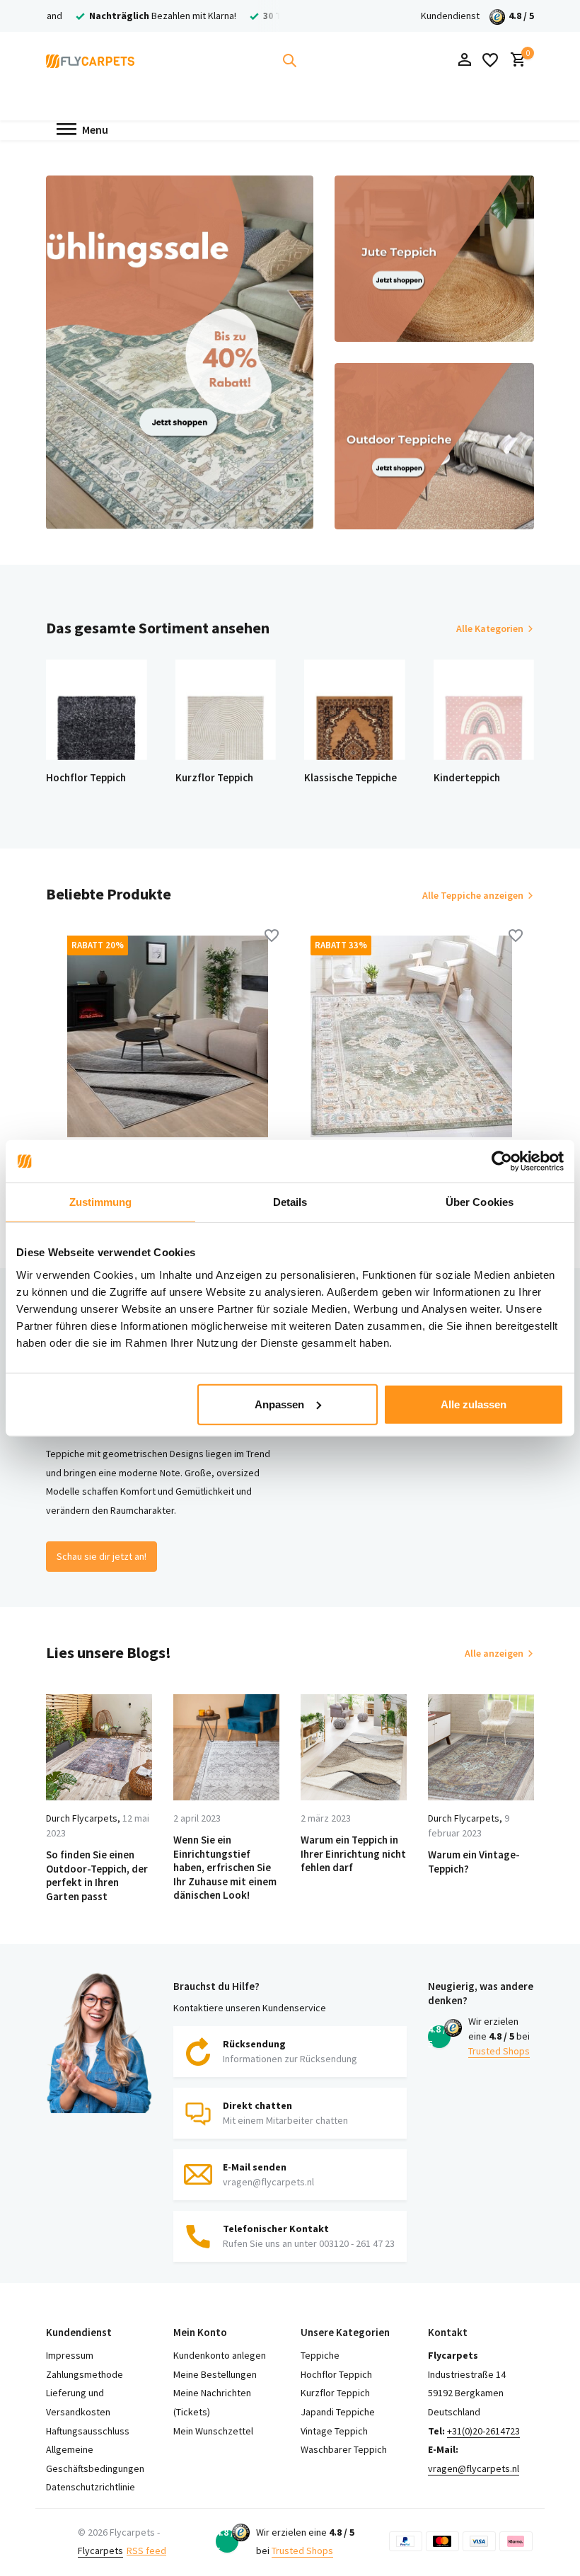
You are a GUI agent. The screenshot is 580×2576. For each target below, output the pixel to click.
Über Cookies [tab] (480, 1202)
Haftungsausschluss (88, 2431)
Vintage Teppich (334, 2431)
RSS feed (146, 2551)
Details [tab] (290, 1202)
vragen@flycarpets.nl (474, 2468)
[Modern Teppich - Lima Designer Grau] (168, 1036)
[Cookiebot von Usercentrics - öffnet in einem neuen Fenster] (502, 1161)
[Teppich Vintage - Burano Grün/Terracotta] (411, 1036)
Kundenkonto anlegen (220, 2355)
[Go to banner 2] (434, 259)
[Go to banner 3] (434, 446)
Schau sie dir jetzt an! (101, 1556)
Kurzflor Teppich (335, 2393)
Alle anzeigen (494, 1653)
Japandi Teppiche (338, 2412)
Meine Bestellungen (215, 2374)
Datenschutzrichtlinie (91, 2487)
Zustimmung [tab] (101, 1202)
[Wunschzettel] (490, 60)
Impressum (70, 2355)
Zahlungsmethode (85, 2374)
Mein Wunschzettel (213, 2431)
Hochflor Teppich (336, 2374)
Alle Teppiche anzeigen (473, 895)
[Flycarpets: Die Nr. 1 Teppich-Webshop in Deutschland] (90, 60)
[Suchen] (289, 60)
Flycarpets (100, 2551)
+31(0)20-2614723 (483, 2431)
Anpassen (279, 1404)
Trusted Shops (499, 2051)
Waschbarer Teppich (344, 2449)
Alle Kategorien (490, 628)
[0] (515, 61)
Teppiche (320, 2355)
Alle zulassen (474, 1404)
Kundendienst (450, 16)
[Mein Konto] (464, 61)
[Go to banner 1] (180, 352)
